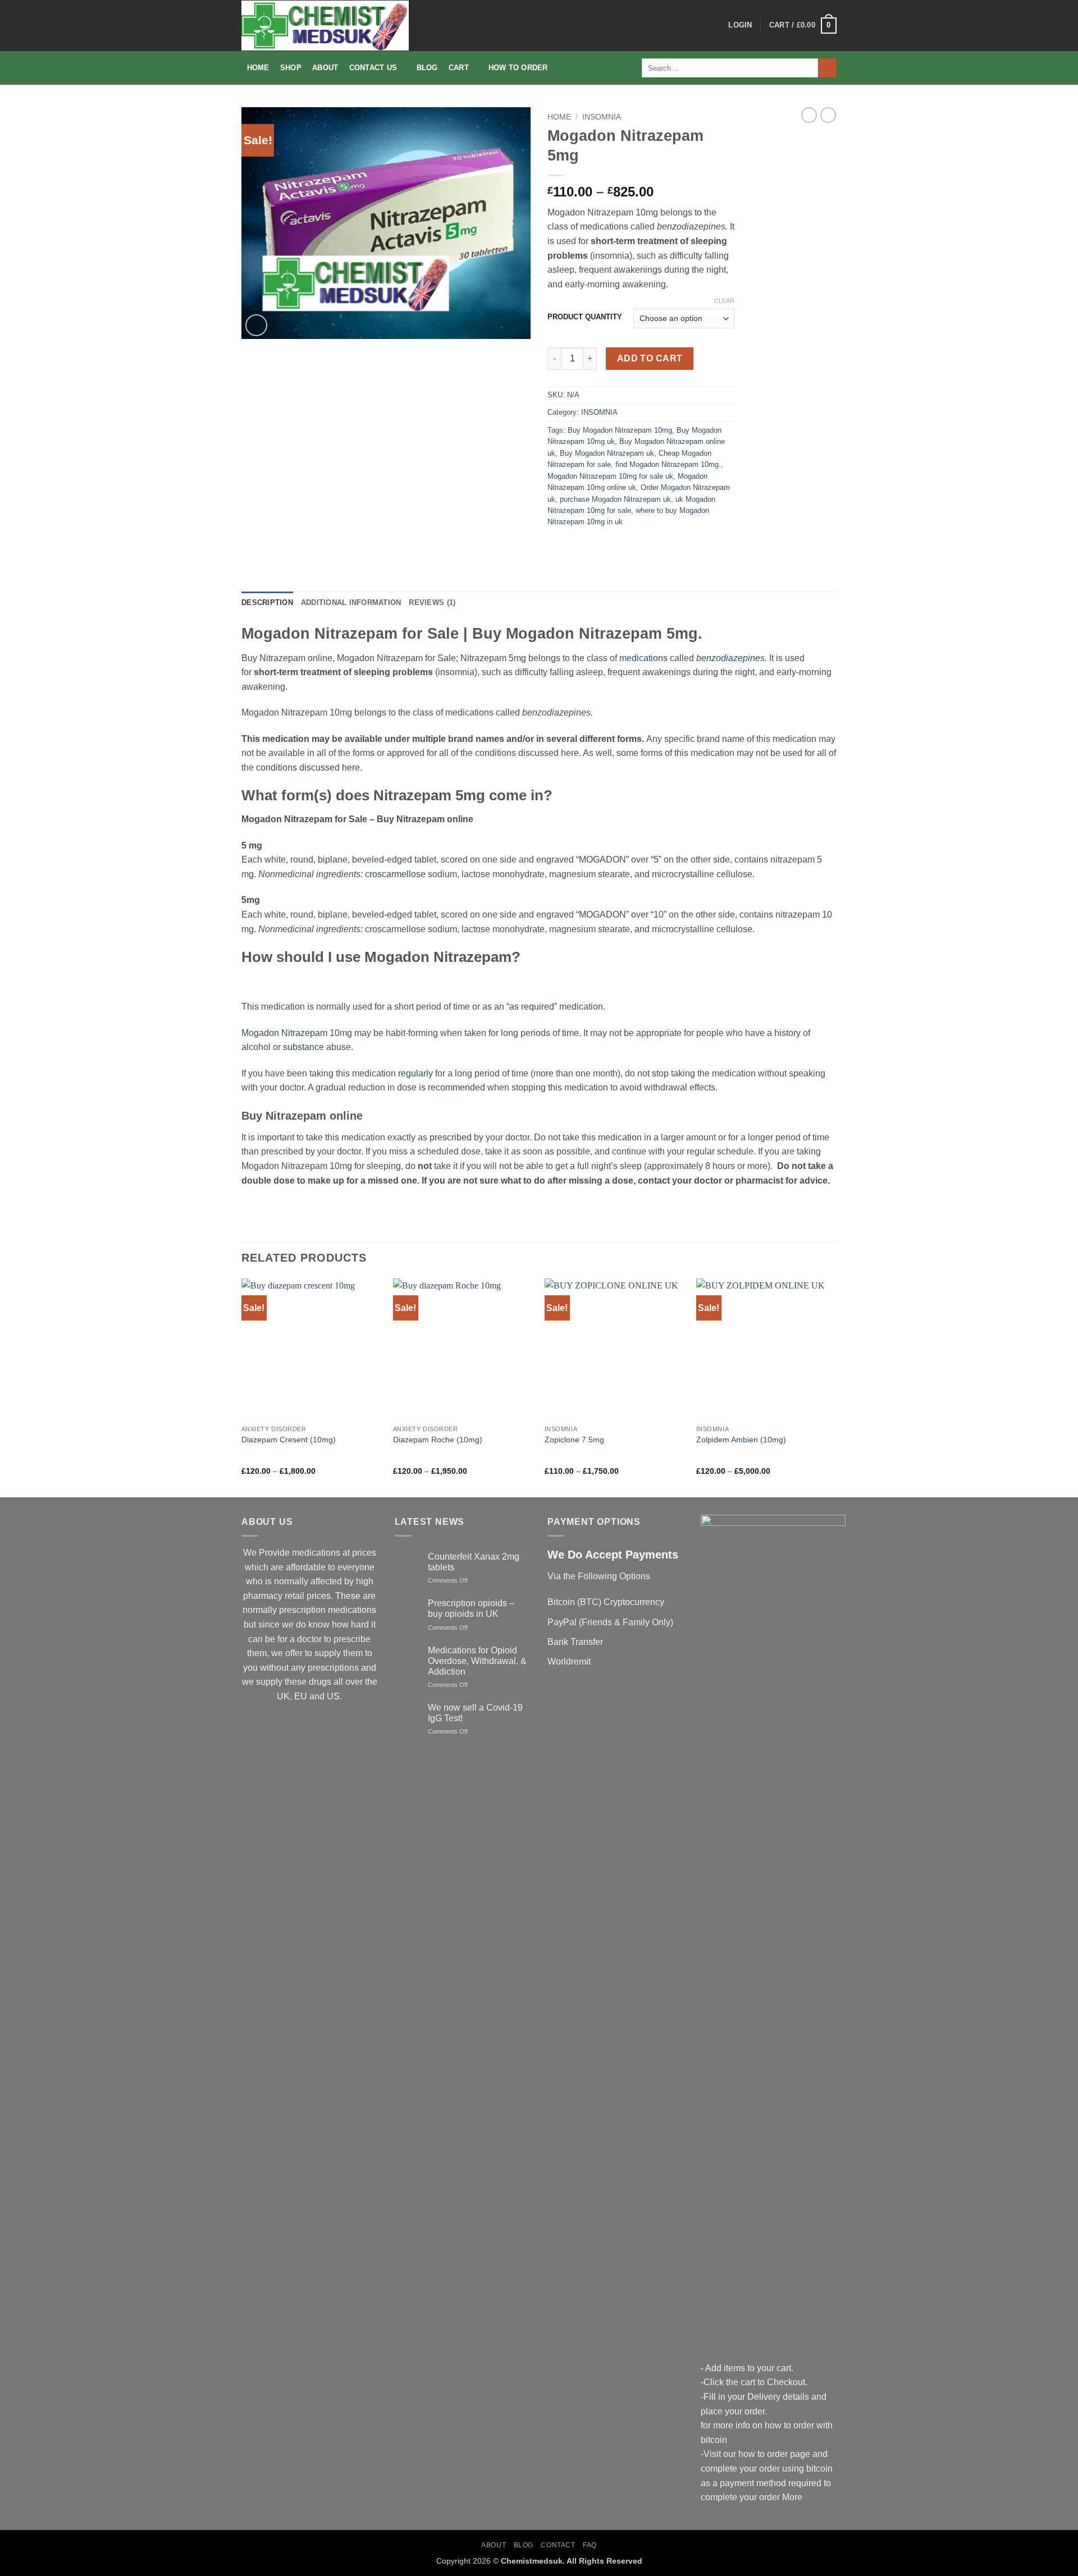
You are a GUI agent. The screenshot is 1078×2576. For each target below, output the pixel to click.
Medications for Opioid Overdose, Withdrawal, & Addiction (477, 1661)
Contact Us (373, 68)
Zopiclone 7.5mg (574, 1440)
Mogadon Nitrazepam (284, 1033)
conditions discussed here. (309, 767)
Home (258, 68)
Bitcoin (561, 1602)
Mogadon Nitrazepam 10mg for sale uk (610, 476)
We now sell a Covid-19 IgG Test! (475, 1713)
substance (303, 1047)
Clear (724, 301)
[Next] (836, 1387)
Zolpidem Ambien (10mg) (741, 1440)
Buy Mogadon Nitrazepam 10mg (620, 430)
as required (532, 1007)
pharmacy (263, 1596)
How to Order (518, 68)
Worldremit (569, 1661)
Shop (291, 68)
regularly (415, 1073)
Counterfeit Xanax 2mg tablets (474, 1562)
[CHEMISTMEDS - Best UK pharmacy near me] (325, 26)
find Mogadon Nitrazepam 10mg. (668, 464)
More (792, 2497)
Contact (558, 2545)
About (325, 68)
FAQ (590, 2545)
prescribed (451, 1137)
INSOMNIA (602, 117)
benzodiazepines (730, 658)
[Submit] (827, 68)
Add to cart (650, 358)
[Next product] (809, 115)
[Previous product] (828, 115)
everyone (356, 1567)
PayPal (562, 1622)
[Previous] (242, 1387)
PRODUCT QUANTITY (585, 317)
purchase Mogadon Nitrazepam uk (615, 499)
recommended (456, 1087)
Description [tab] (267, 602)
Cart (459, 68)
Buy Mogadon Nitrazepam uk (607, 453)
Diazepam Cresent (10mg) (289, 1440)
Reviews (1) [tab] (432, 602)
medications (643, 658)
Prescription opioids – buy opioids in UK (471, 1608)
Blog (427, 68)
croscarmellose (395, 874)
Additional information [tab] (351, 602)
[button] (740, 25)
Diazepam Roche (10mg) (438, 1440)
